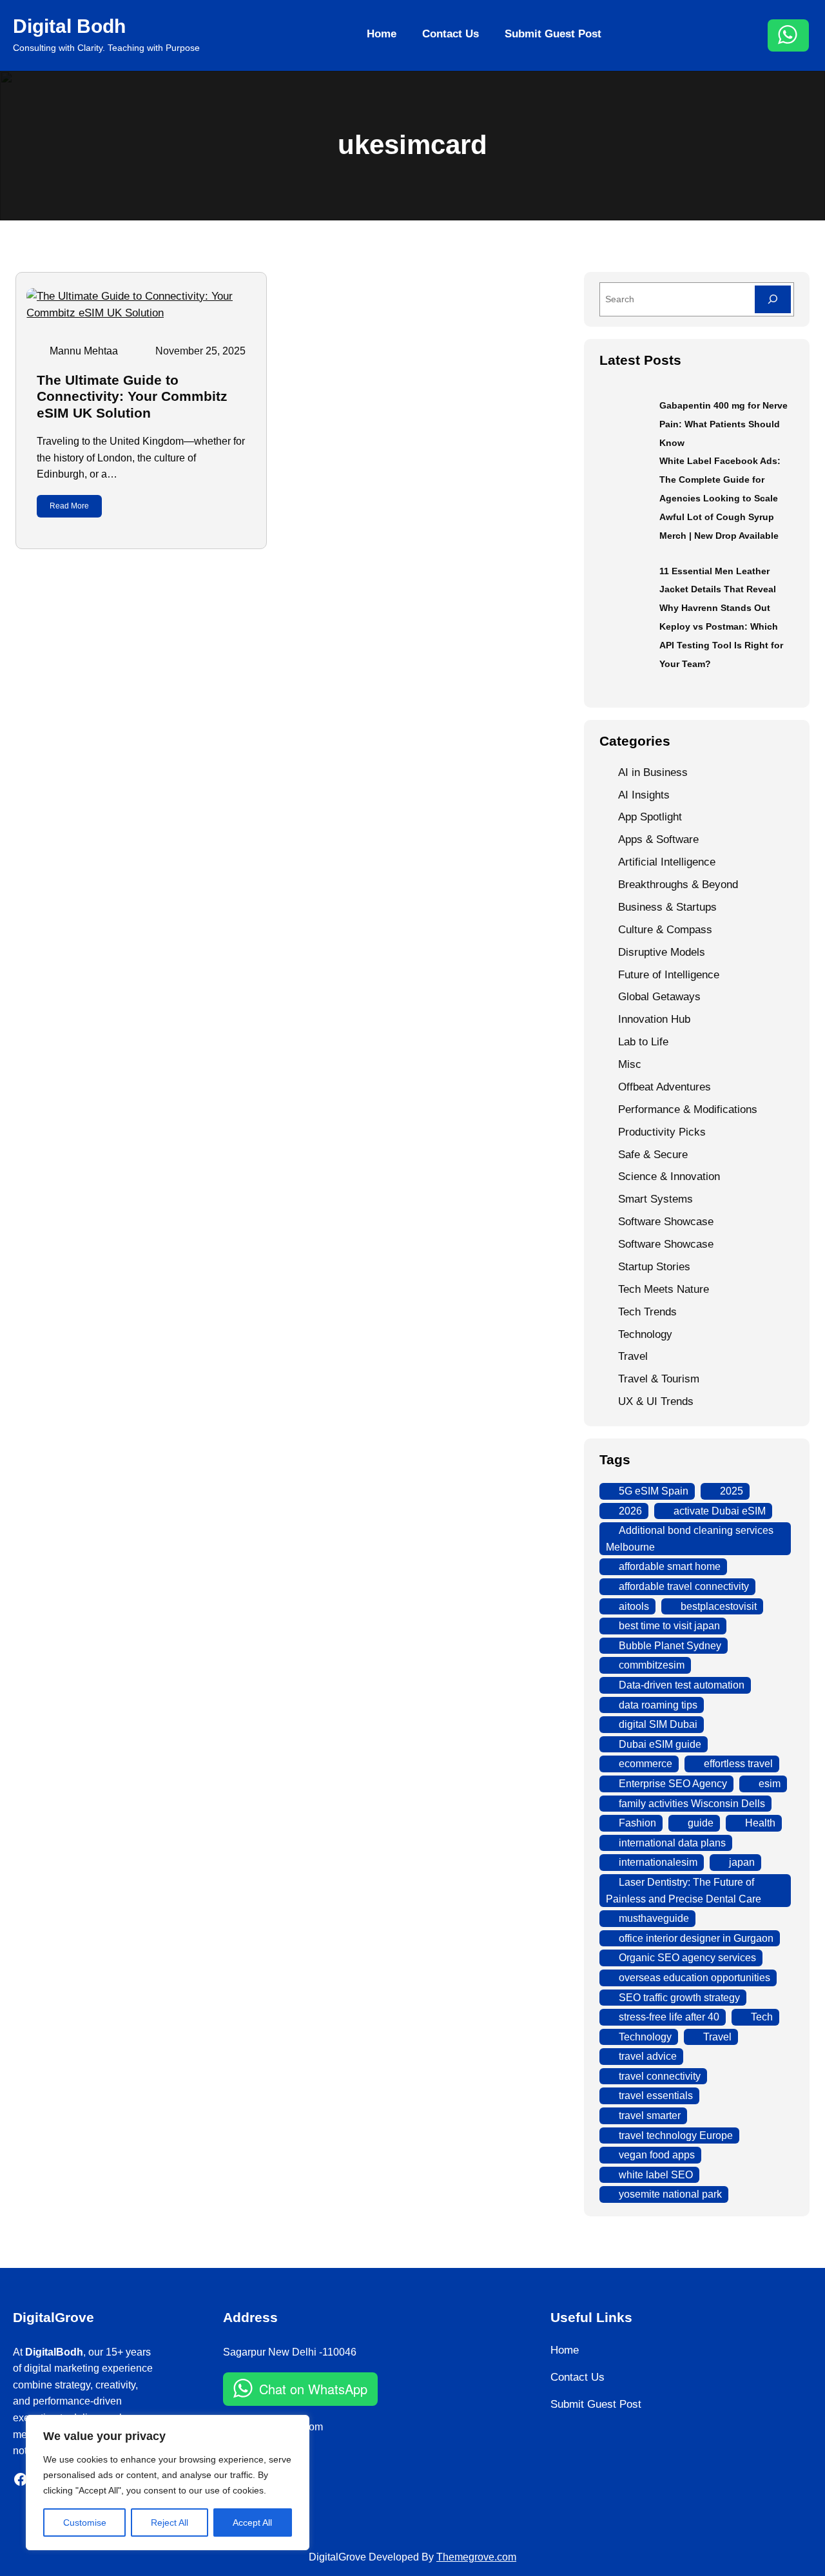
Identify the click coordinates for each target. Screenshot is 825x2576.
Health (760, 1823)
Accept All (252, 2523)
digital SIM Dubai (658, 1724)
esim (770, 1784)
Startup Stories (654, 1267)
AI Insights (644, 795)
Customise (85, 2523)
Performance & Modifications (688, 1109)
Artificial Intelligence (667, 862)
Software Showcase (666, 1222)
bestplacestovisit (719, 1606)
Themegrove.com (476, 2557)
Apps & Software (658, 839)
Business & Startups (667, 907)
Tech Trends (647, 1312)
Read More (69, 506)
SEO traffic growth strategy (679, 1998)
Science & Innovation (669, 1177)
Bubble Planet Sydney (670, 1646)
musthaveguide (654, 1918)
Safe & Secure (653, 1155)
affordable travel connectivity (684, 1586)
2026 (630, 1511)
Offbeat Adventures (665, 1087)
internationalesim (658, 1862)
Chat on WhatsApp (313, 2389)
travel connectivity (660, 2076)
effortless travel (738, 1764)
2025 (732, 1491)
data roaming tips (658, 1705)
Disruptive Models (662, 952)
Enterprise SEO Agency (673, 1784)
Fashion (637, 1823)
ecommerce (645, 1764)
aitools (634, 1606)
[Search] (773, 299)
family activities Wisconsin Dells (692, 1804)
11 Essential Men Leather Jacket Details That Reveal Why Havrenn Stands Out (718, 590)
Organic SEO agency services (687, 1958)
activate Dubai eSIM (720, 1511)
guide (701, 1823)
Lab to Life (643, 1042)
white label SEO (656, 2175)
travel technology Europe (676, 2135)
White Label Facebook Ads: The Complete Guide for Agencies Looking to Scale (720, 479)
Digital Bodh (69, 26)
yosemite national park (670, 2194)
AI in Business (653, 772)
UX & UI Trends (656, 1401)
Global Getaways (659, 997)
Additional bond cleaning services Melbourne (690, 1539)
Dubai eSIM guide (660, 1744)
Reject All (170, 2523)
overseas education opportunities (694, 1978)
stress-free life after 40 (669, 2017)
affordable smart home (670, 1566)
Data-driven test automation (682, 1685)
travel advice (648, 2056)
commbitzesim (652, 1665)
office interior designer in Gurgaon (696, 1938)
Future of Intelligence (669, 975)
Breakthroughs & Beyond (678, 885)
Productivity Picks (662, 1132)
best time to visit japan (669, 1626)
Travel (633, 1356)
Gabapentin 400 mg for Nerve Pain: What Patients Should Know (723, 424)
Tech (762, 2017)
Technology (645, 1334)
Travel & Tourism (659, 1379)
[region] (168, 2483)
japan (742, 1862)
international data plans (672, 1843)
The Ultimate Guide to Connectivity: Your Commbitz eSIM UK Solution (132, 396)
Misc (630, 1064)
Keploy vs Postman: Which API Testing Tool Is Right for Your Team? (721, 645)
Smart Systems (655, 1199)
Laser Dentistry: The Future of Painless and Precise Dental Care (684, 1891)
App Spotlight (650, 817)
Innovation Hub (654, 1019)
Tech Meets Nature (664, 1289)
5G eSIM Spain (654, 1491)
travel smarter (650, 2116)
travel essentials (656, 2096)
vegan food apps (657, 2155)
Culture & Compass (665, 930)
